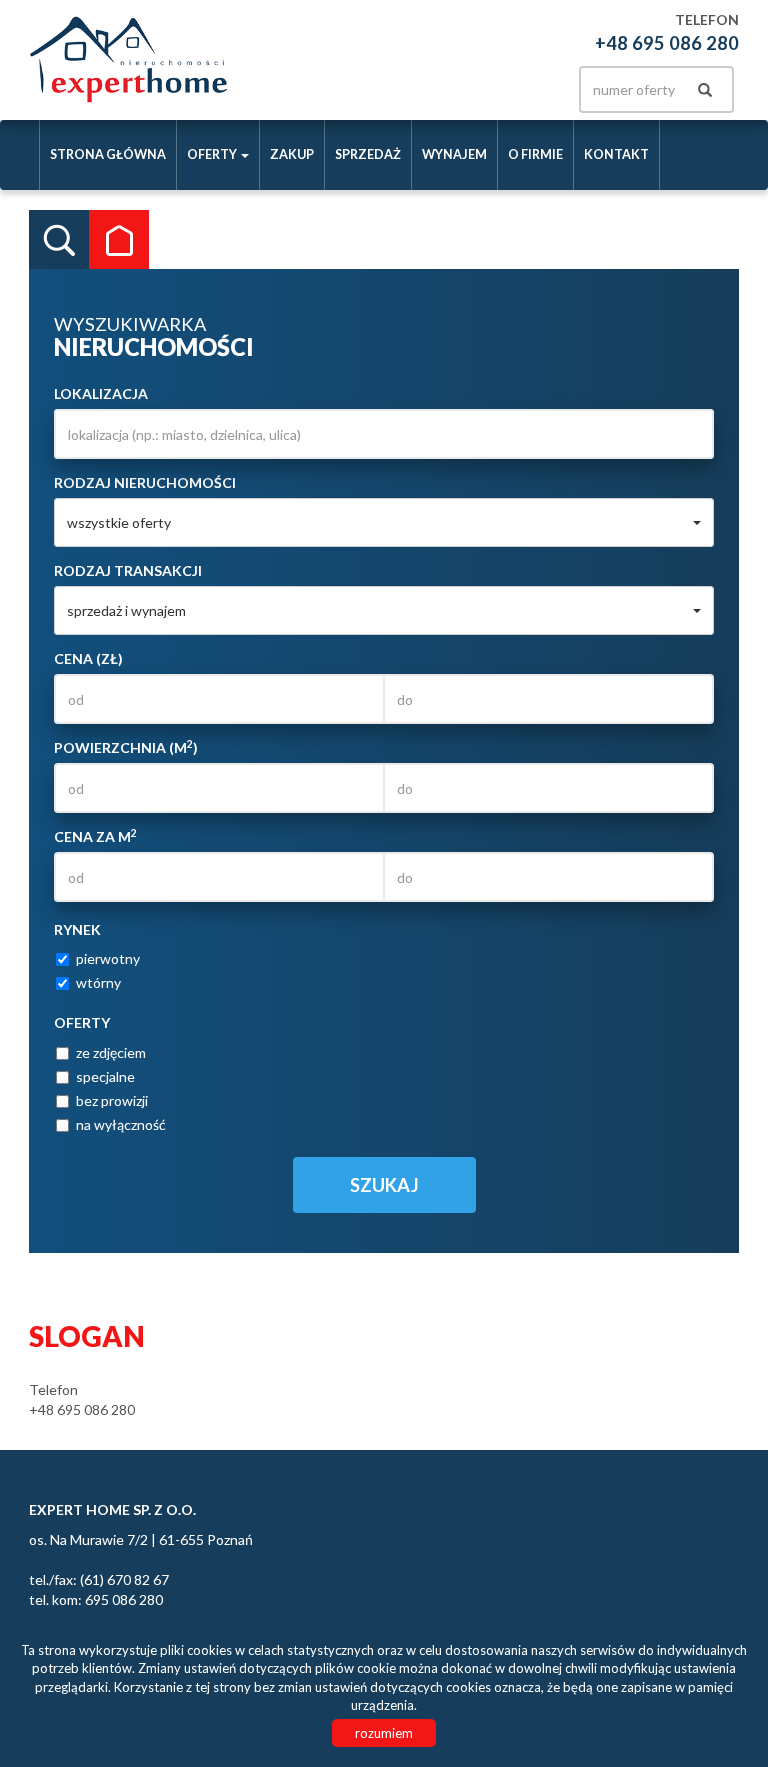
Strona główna (108, 154)
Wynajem (454, 154)
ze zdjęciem (111, 1052)
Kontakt (616, 154)
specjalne (105, 1076)
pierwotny (108, 958)
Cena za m (95, 836)
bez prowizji (112, 1100)
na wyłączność (121, 1124)
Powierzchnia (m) (126, 747)
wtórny (98, 982)
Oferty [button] (213, 154)
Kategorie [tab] (119, 240)
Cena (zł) (88, 658)
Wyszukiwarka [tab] (59, 240)
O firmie (535, 154)
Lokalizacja (101, 393)
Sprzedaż (368, 154)
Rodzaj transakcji (128, 570)
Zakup (292, 154)
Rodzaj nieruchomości (145, 482)
